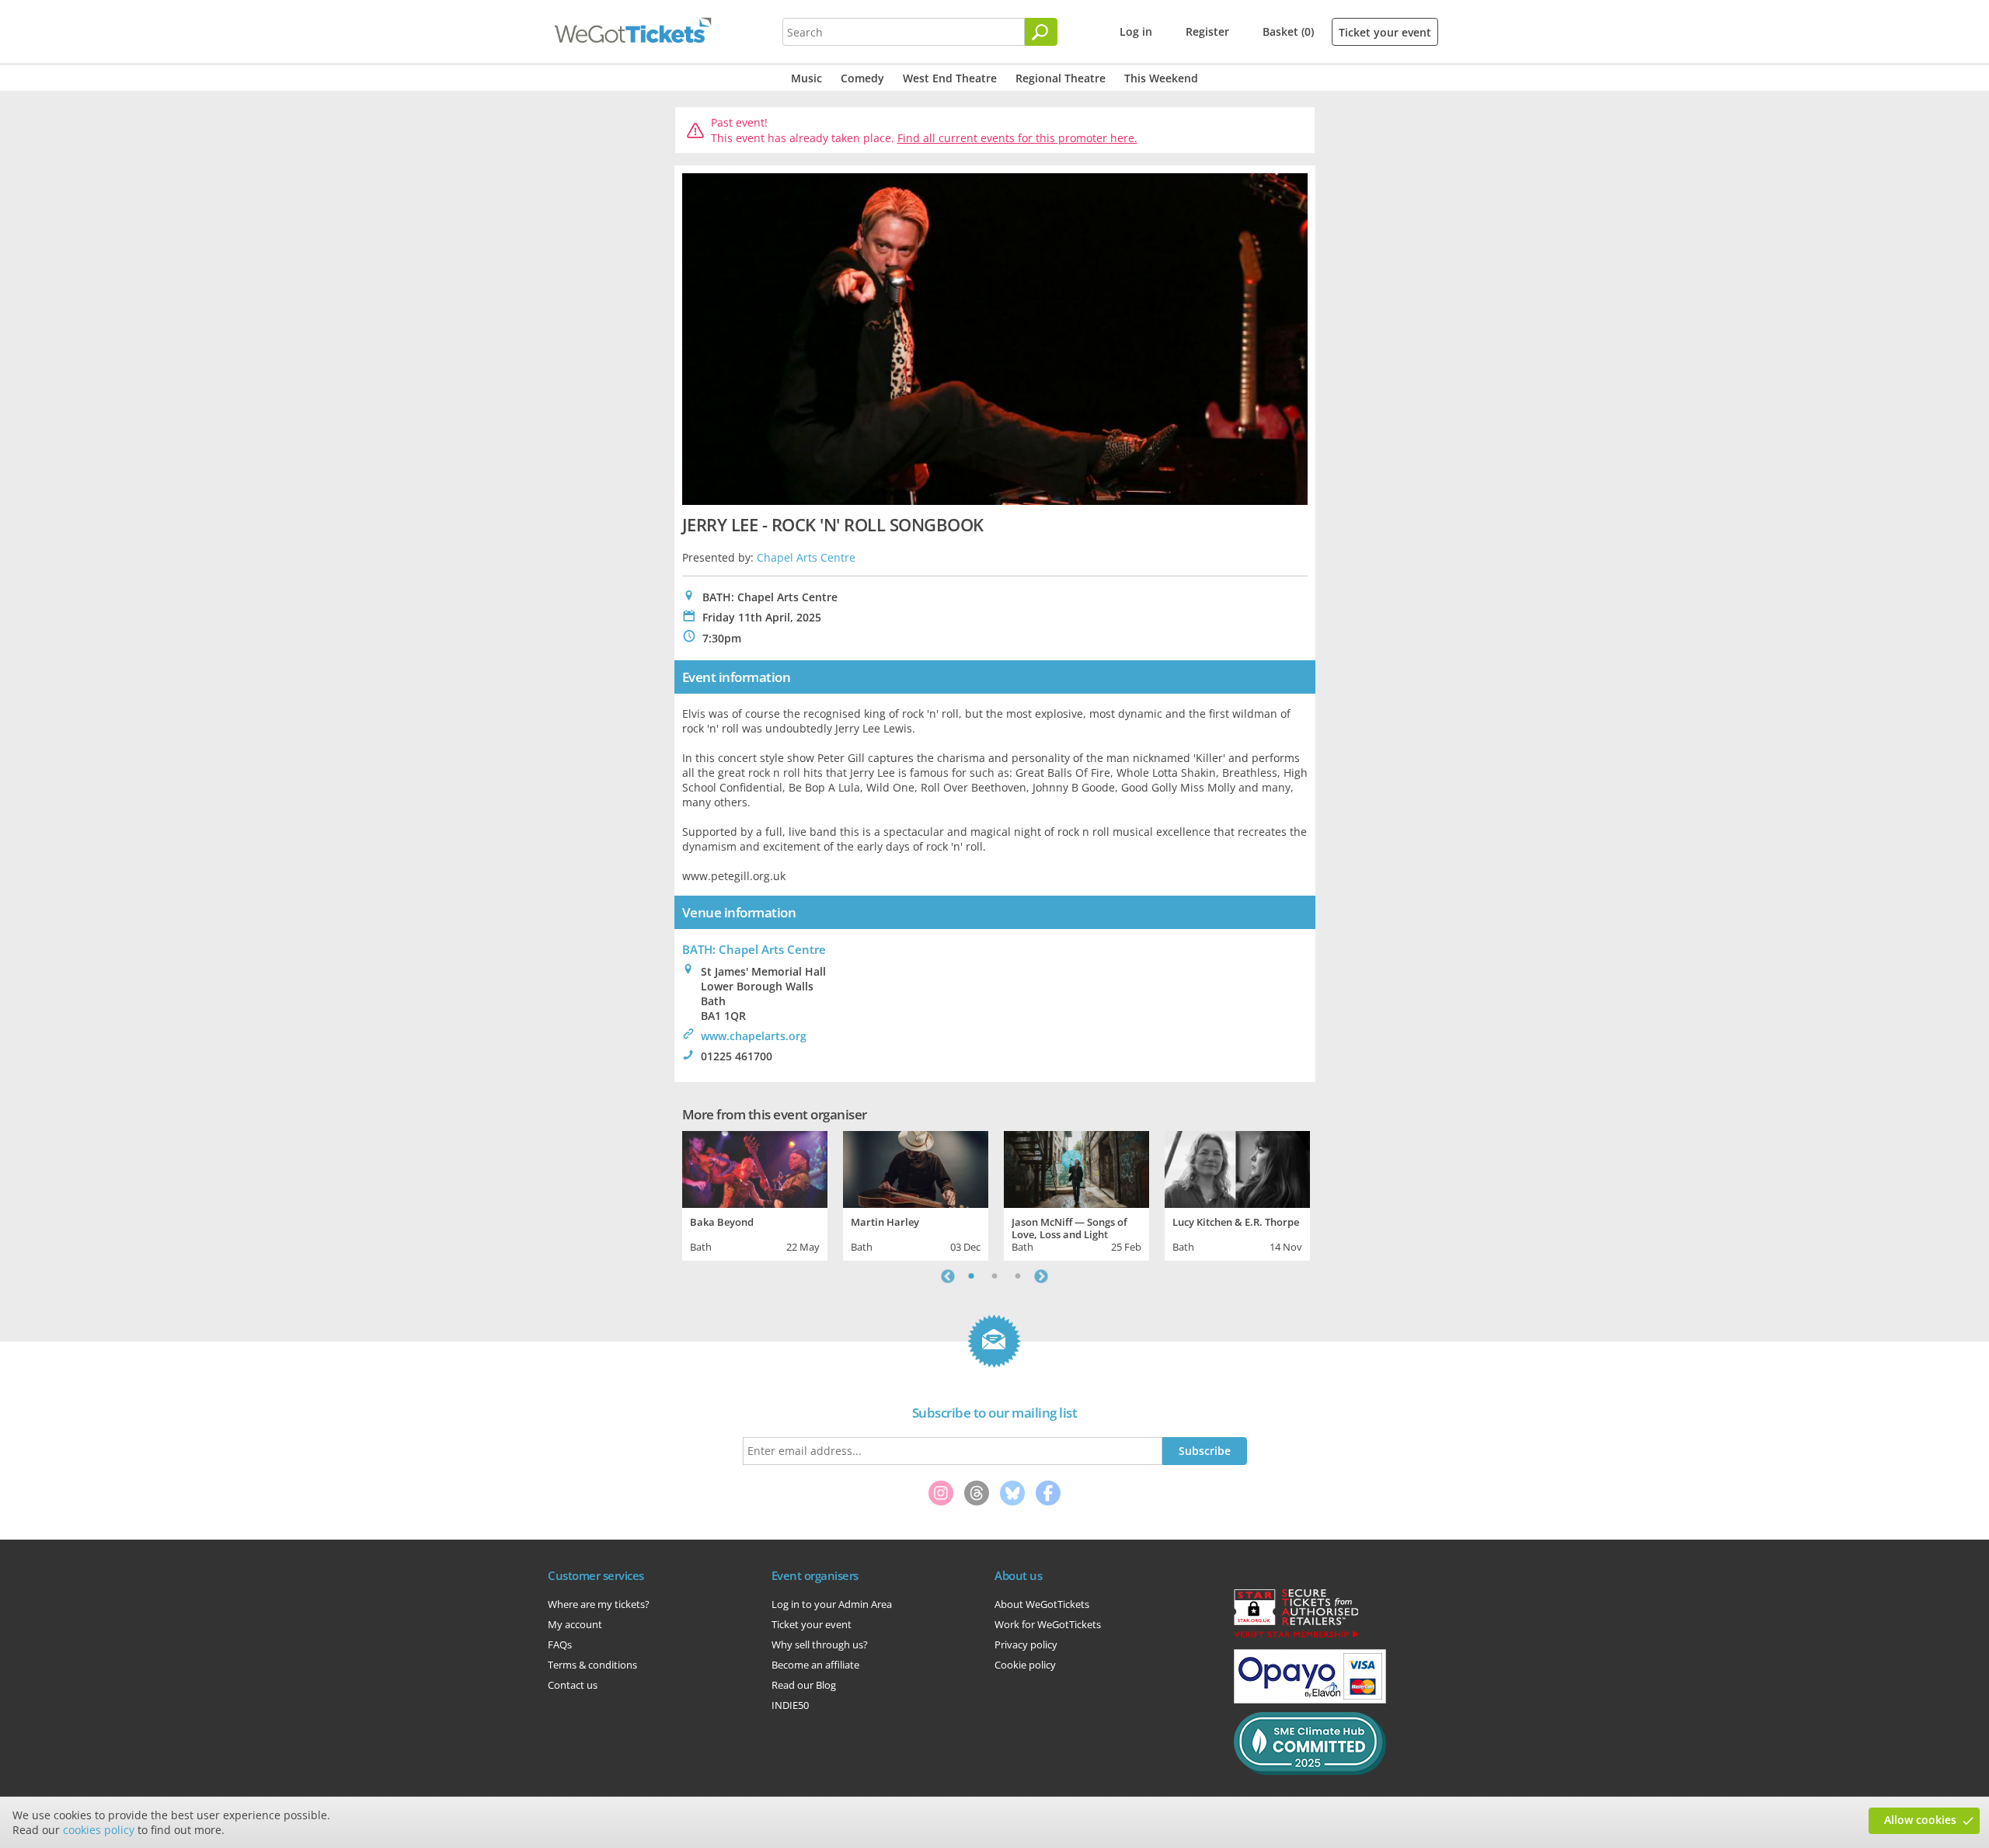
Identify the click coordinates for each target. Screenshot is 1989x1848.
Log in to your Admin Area (832, 1604)
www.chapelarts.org (754, 1036)
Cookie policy (1025, 1665)
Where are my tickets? (599, 1604)
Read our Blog (804, 1685)
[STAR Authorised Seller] (1296, 1637)
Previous (948, 1276)
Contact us (573, 1685)
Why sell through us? (820, 1644)
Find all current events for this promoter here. (1017, 138)
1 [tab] (971, 1276)
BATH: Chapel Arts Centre (754, 949)
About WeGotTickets (1042, 1604)
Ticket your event (1385, 32)
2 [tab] (994, 1276)
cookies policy (99, 1830)
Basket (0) (1288, 31)
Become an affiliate (815, 1665)
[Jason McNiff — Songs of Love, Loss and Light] (1076, 1168)
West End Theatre (950, 78)
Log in (1136, 31)
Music (806, 78)
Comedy (862, 78)
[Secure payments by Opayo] (1310, 1700)
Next (1041, 1276)
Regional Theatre (1061, 78)
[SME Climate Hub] (1310, 1771)
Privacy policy (1026, 1644)
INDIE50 (790, 1705)
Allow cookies (1920, 1820)
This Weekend (1161, 78)
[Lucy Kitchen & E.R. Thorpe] (1237, 1168)
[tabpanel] (755, 1194)
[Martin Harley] (916, 1168)
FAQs (560, 1644)
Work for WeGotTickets (1048, 1624)
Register (1207, 31)
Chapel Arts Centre (806, 557)
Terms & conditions (592, 1665)
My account (575, 1624)
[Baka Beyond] (755, 1168)
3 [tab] (1018, 1276)
